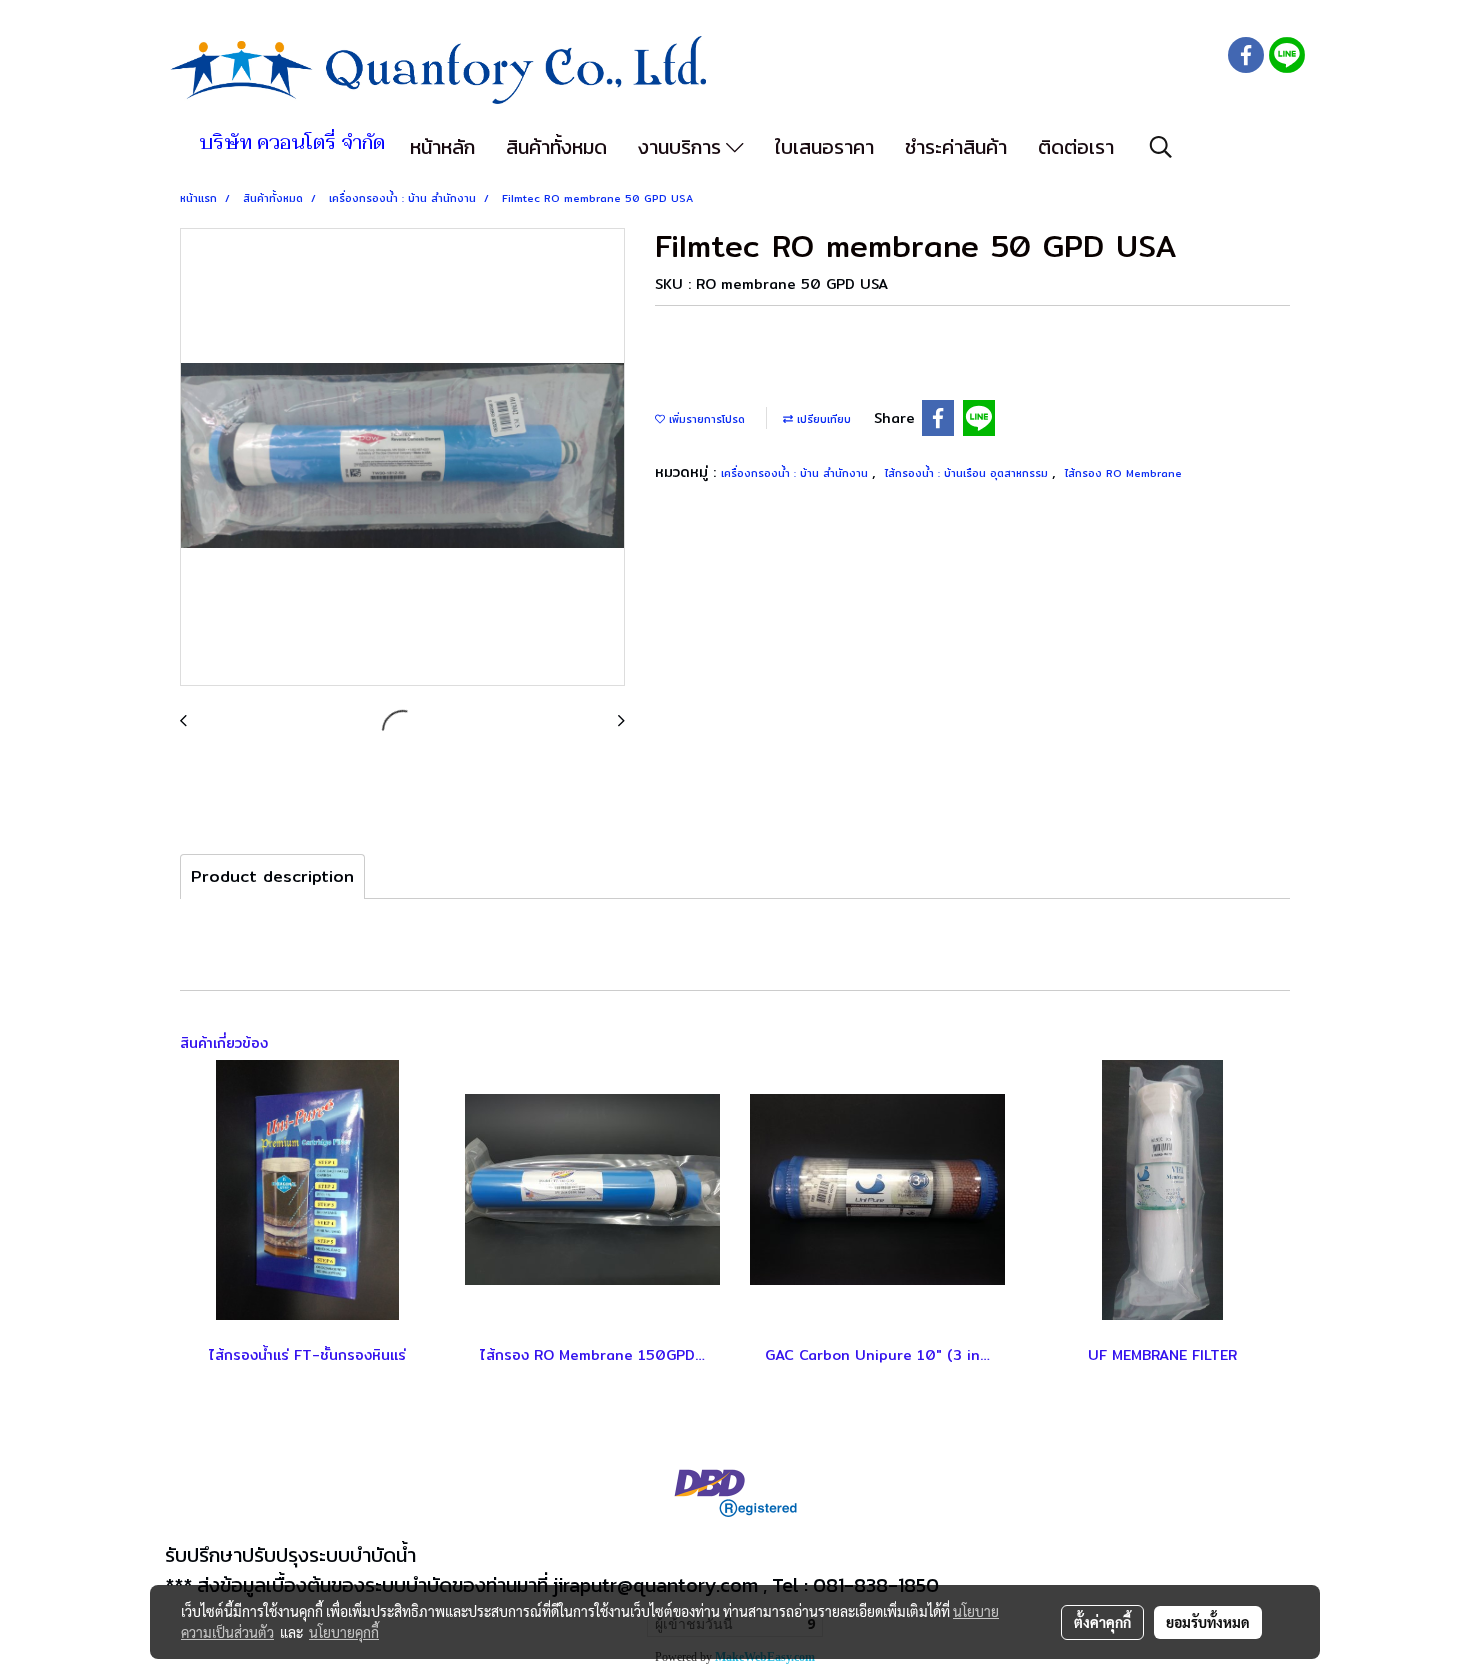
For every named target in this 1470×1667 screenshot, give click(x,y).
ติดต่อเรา (1076, 147)
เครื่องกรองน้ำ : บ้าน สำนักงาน (796, 473)
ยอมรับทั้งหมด (1208, 1622)
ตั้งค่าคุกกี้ (1102, 1622)
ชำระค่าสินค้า (956, 147)
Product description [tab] (272, 876)
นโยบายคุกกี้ (344, 1632)
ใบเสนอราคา (824, 147)
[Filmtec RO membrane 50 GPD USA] (402, 458)
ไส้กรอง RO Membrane (1123, 473)
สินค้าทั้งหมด (556, 147)
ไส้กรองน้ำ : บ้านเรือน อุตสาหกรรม (968, 473)
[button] (1161, 147)
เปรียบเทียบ (822, 419)
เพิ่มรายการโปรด (705, 419)
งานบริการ (682, 147)
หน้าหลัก (442, 147)
